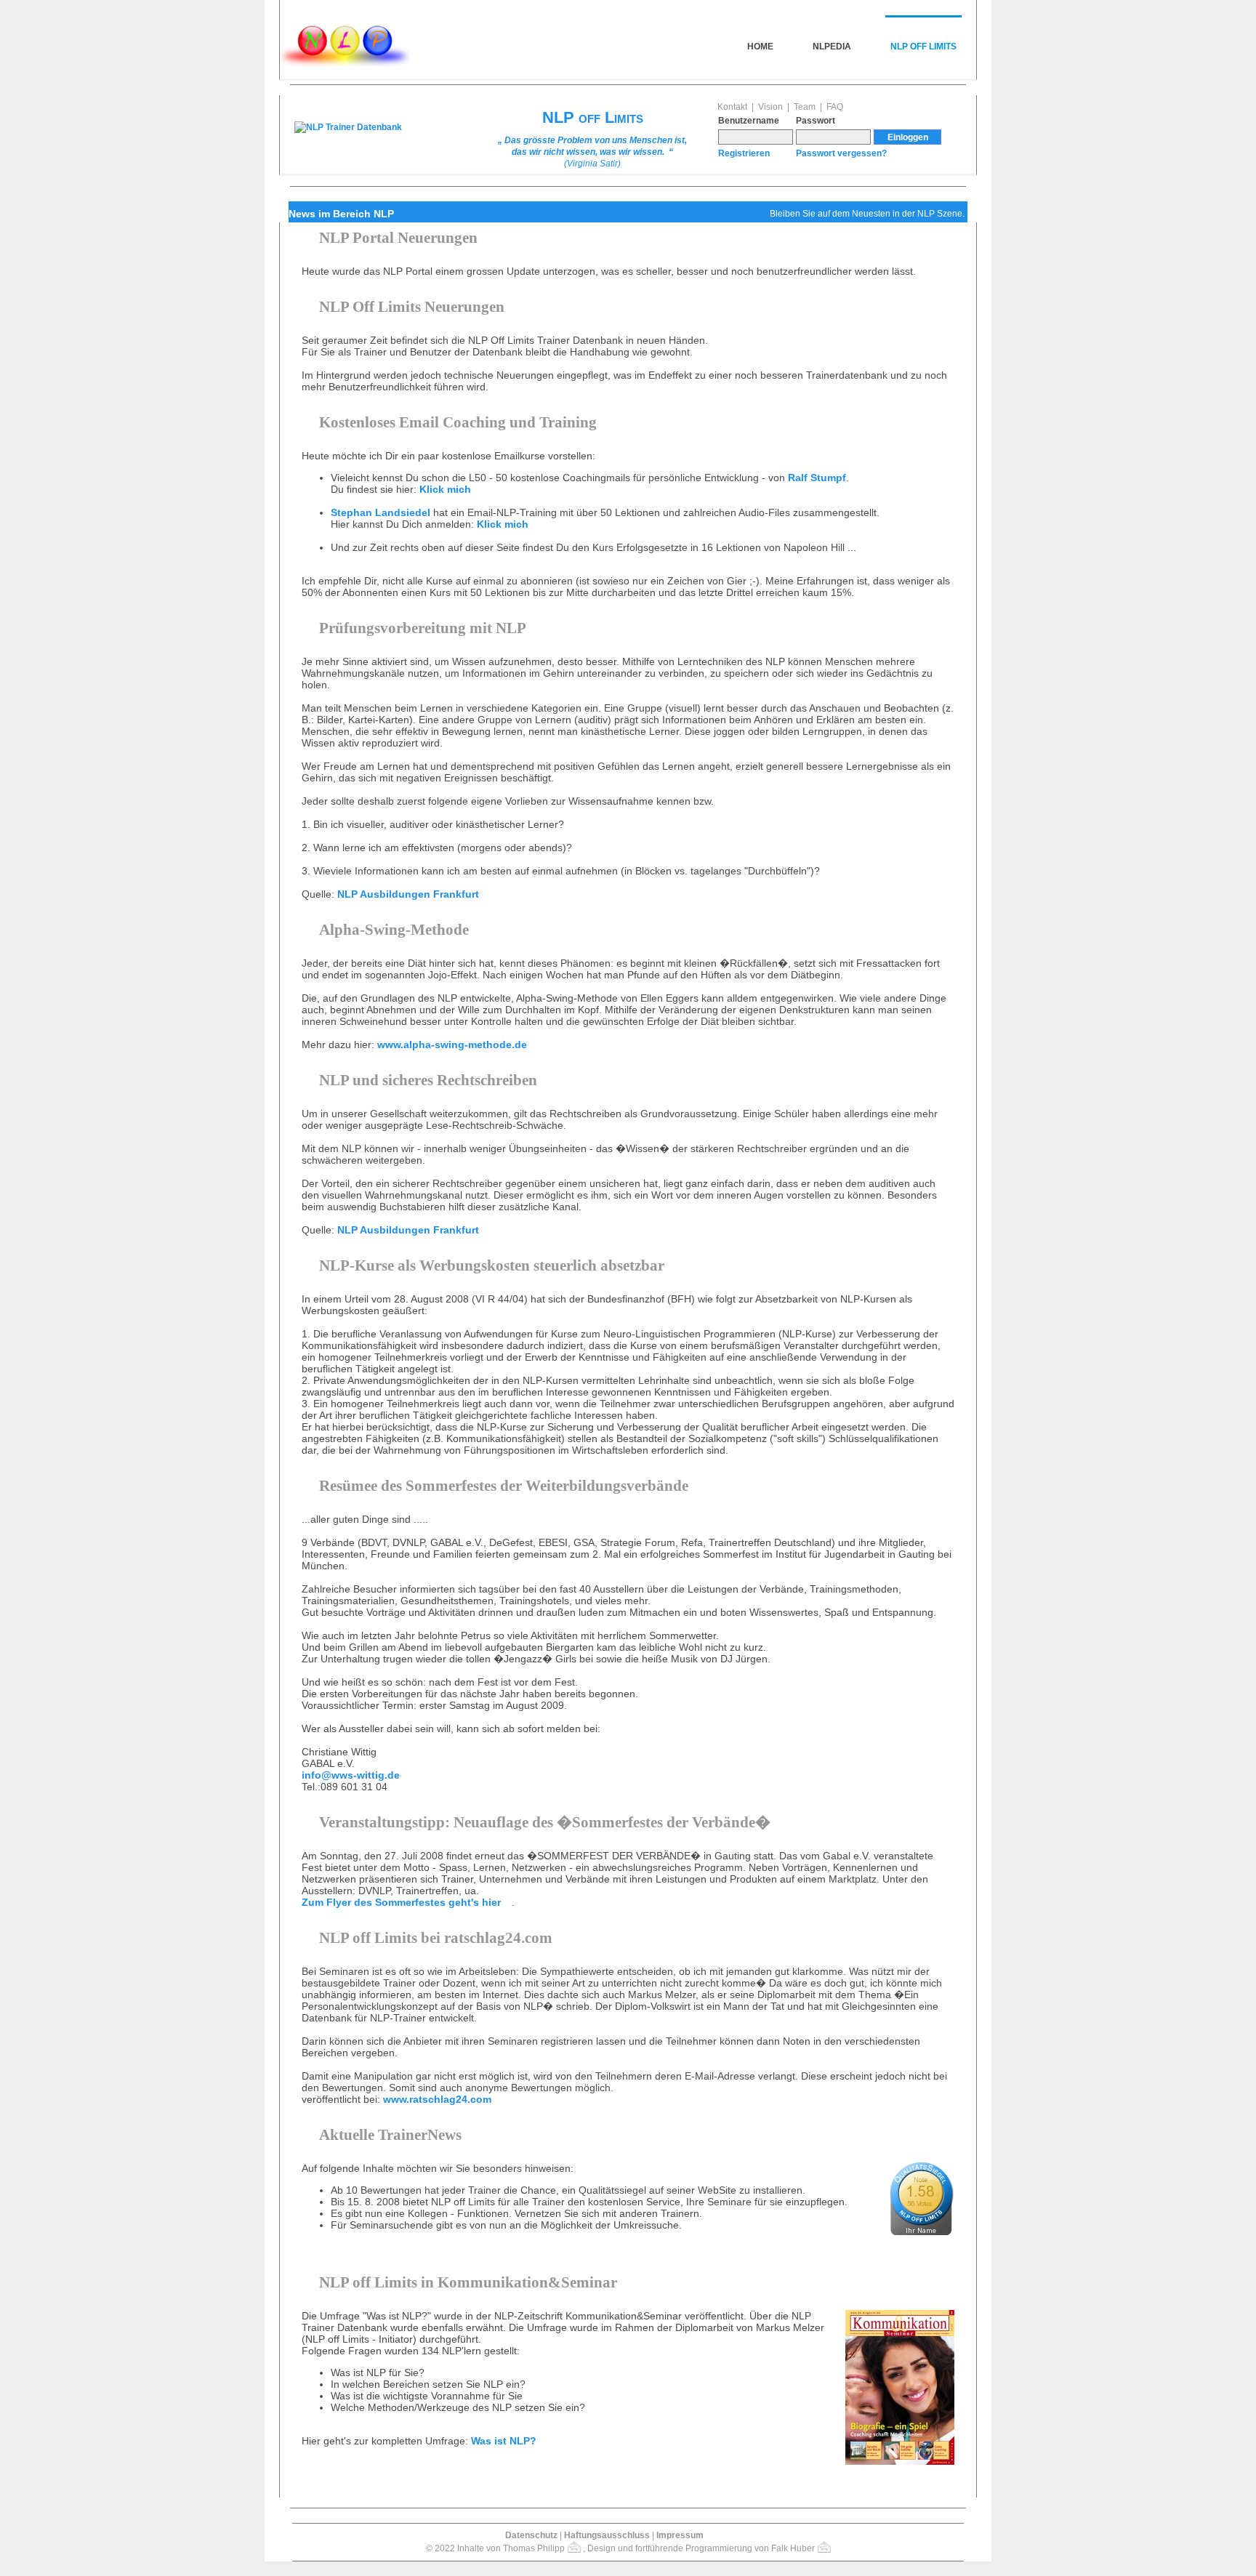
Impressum (680, 2535)
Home (760, 47)
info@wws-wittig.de (351, 1775)
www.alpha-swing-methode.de (452, 1045)
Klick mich (445, 489)
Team (805, 107)
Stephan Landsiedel (381, 512)
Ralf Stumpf (817, 478)
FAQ (835, 107)
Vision (770, 107)
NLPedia (832, 47)
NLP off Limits (923, 47)
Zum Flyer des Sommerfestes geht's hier (401, 1902)
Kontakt (732, 107)
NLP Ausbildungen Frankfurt (408, 894)
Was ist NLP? (504, 2441)
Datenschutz (531, 2535)
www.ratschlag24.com (437, 2099)
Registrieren (744, 153)
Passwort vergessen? (841, 153)
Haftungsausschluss (607, 2535)
